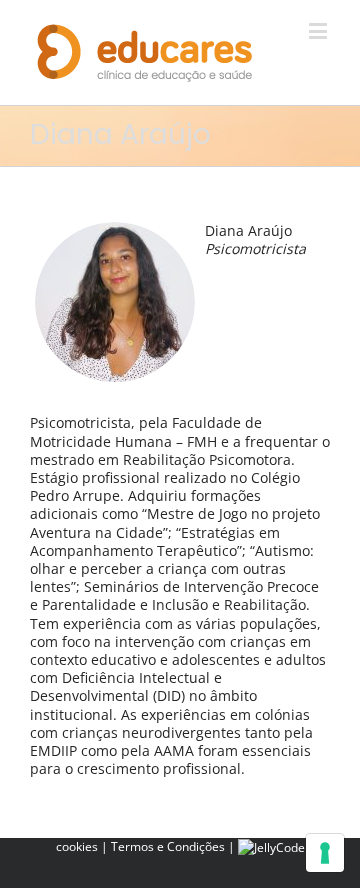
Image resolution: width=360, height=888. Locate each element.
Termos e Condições (168, 846)
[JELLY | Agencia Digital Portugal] (271, 846)
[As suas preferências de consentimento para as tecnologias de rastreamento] (325, 853)
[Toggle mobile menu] (319, 30)
